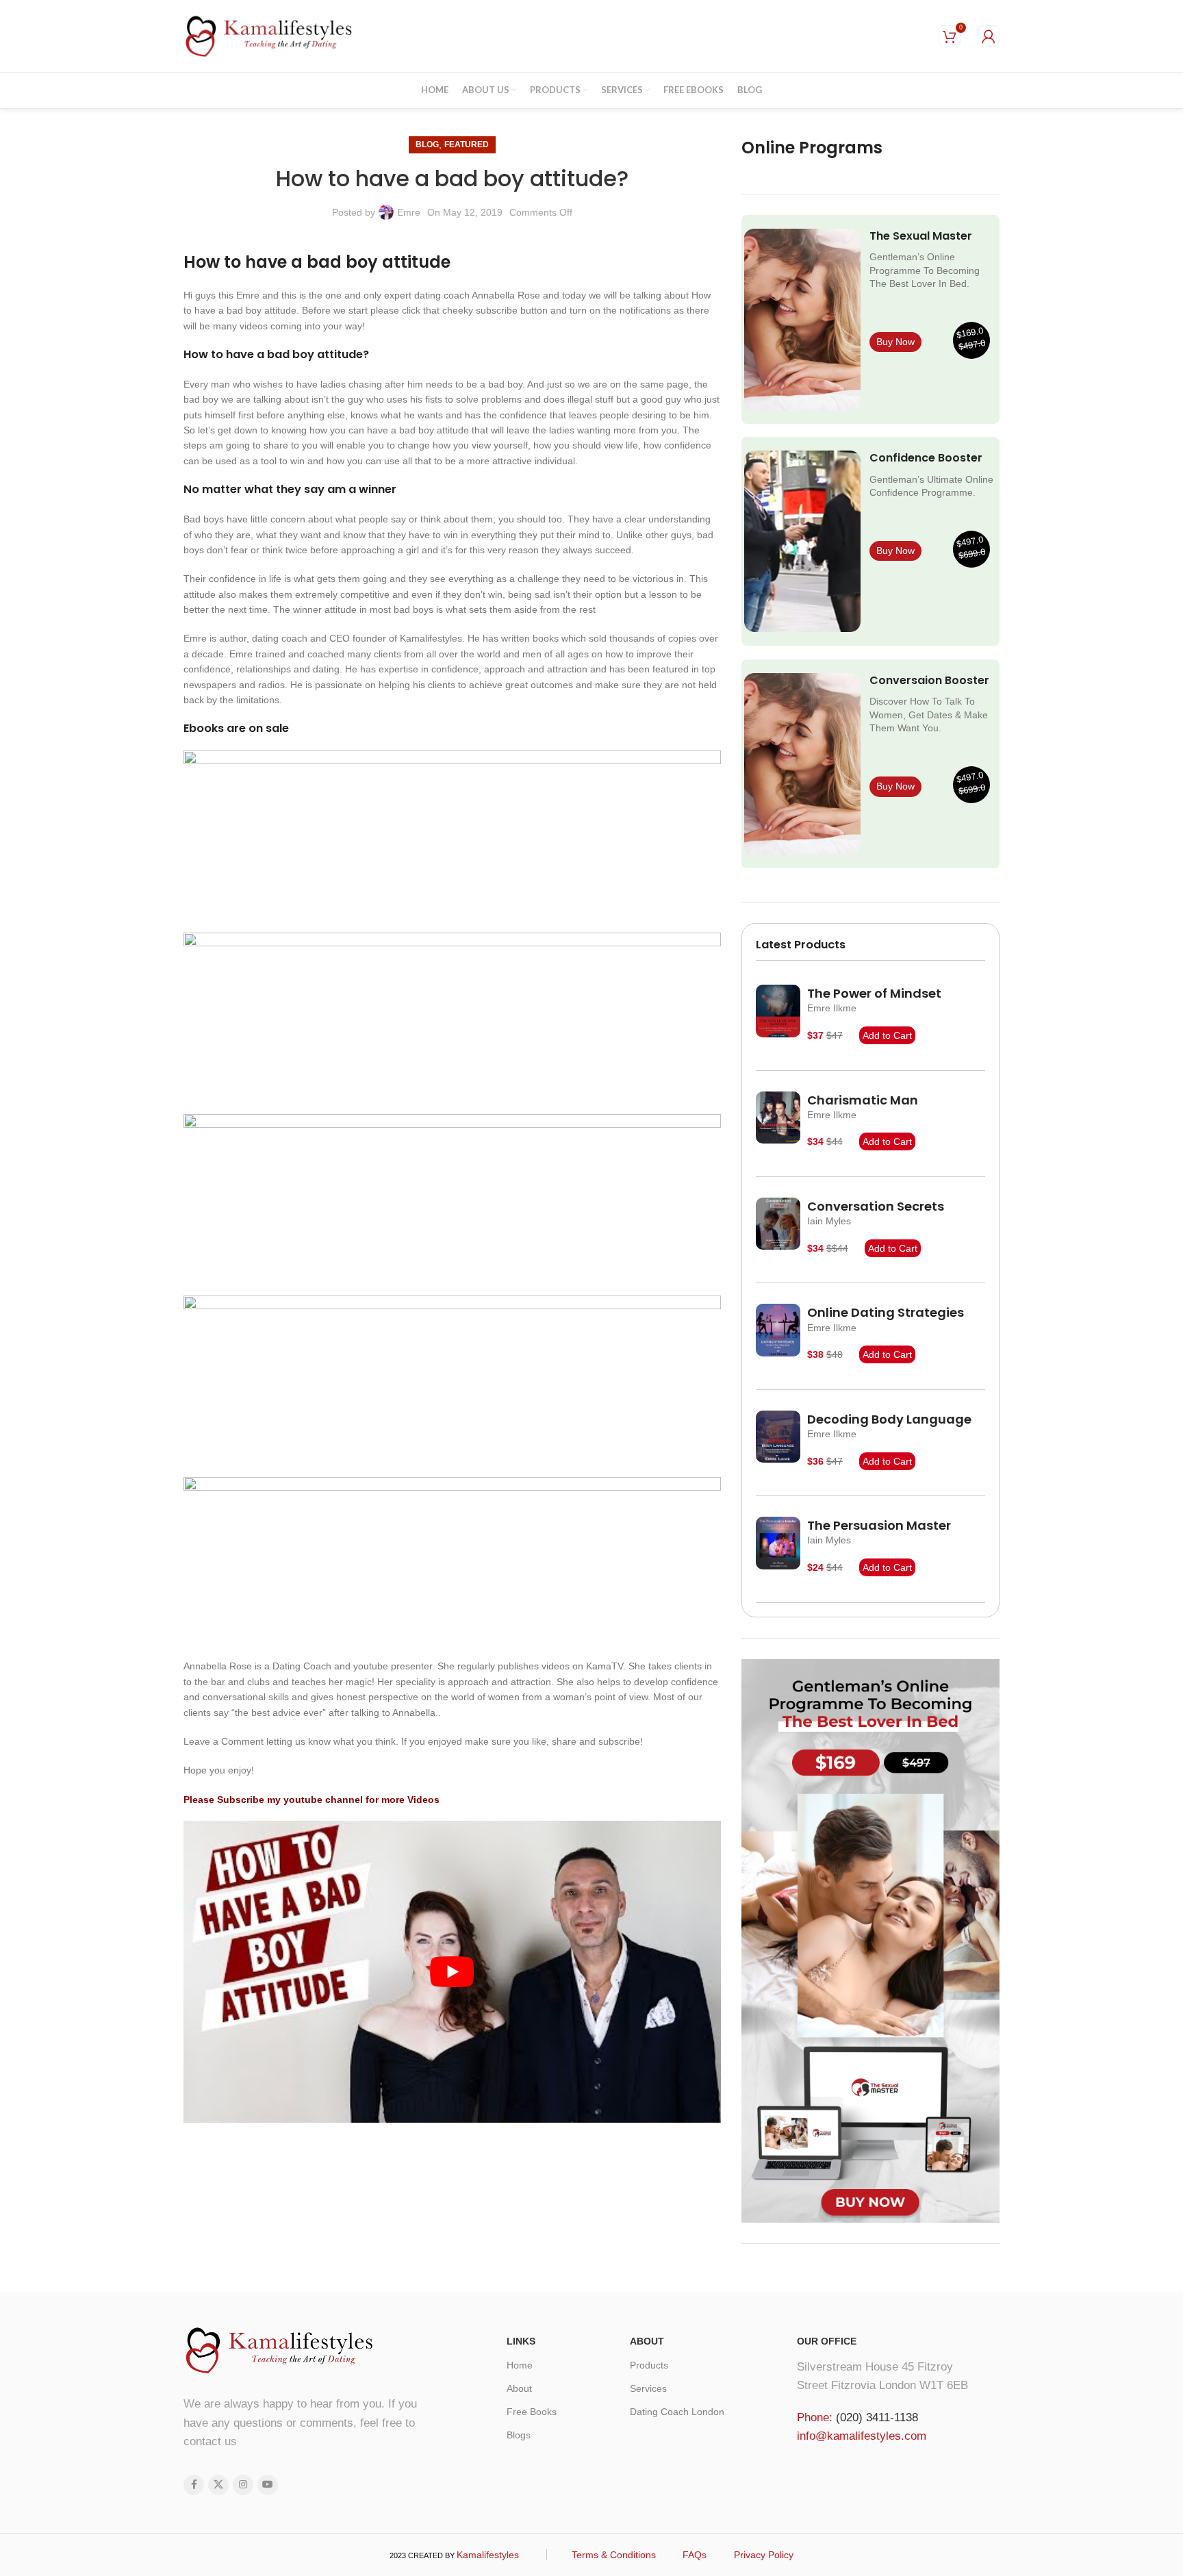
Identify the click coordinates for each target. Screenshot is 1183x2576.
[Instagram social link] (243, 2485)
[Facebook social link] (194, 2485)
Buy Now (895, 342)
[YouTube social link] (268, 2485)
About (519, 2388)
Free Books (532, 2412)
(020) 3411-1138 (877, 2417)
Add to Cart (887, 1035)
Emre (409, 212)
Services (648, 2388)
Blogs (519, 2435)
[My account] (989, 36)
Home (520, 2365)
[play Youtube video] (452, 1972)
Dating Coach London (677, 2412)
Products (649, 2365)
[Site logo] (269, 35)
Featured (467, 144)
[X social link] (218, 2485)
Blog (427, 144)
